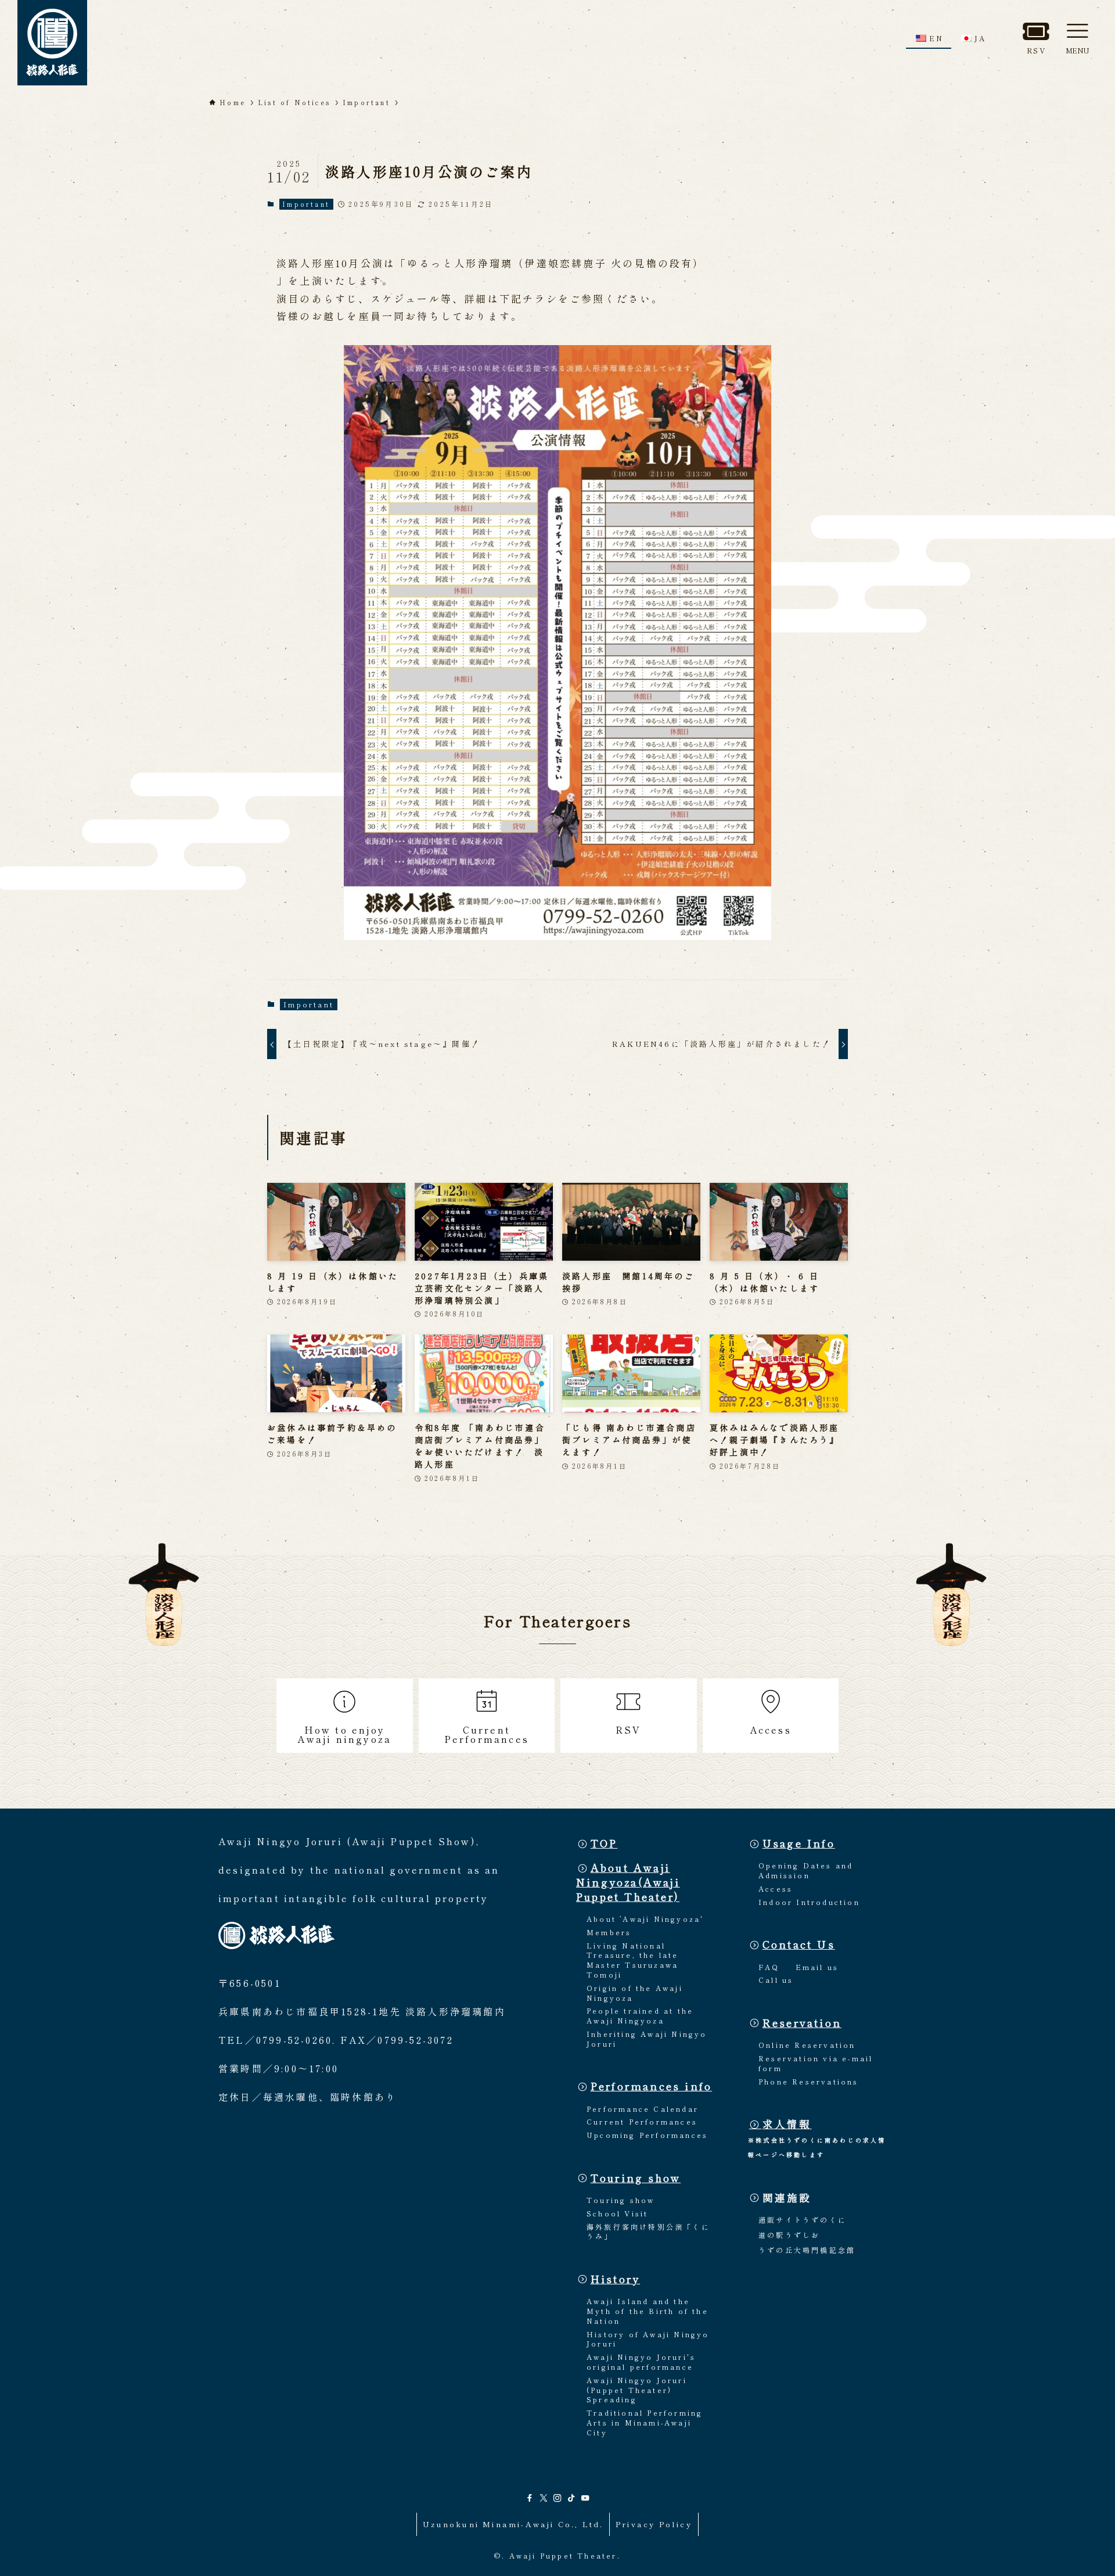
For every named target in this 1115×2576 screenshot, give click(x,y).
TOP (604, 1843)
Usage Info (799, 1843)
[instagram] (557, 2498)
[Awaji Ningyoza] (52, 43)
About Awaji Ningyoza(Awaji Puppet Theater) (628, 1882)
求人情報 (787, 2124)
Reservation (802, 2023)
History (615, 2279)
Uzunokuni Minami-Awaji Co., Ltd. (513, 2524)
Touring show (636, 2178)
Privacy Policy (654, 2524)
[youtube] (585, 2498)
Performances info (651, 2086)
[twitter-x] (544, 2498)
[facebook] (530, 2498)
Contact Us (799, 1944)
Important (306, 204)
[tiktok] (571, 2498)
